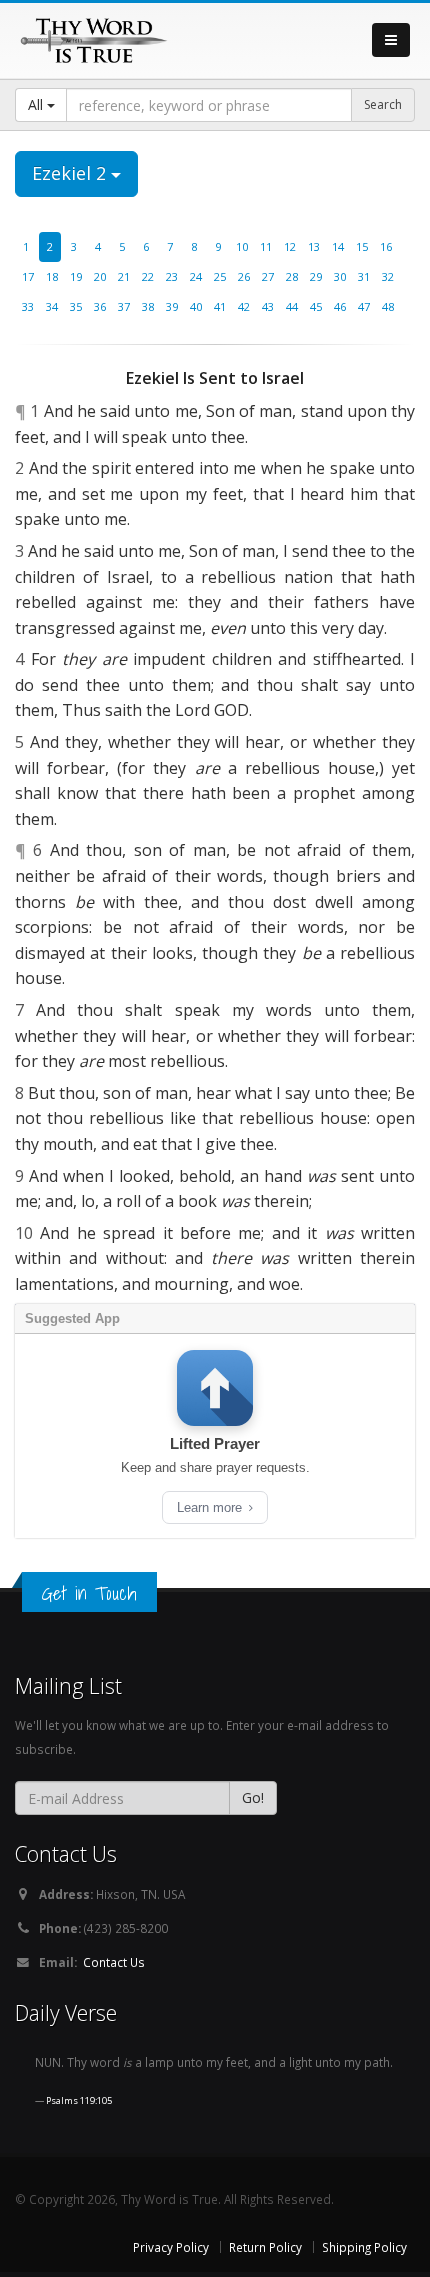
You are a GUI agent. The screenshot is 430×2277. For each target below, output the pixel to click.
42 (244, 306)
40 (196, 306)
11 (266, 246)
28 (292, 276)
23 (172, 276)
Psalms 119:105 (79, 2100)
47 (364, 306)
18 (52, 276)
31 (364, 276)
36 (100, 306)
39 (172, 306)
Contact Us (114, 1962)
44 (292, 306)
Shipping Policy (364, 2247)
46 (340, 306)
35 (76, 306)
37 (124, 306)
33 (28, 306)
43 (268, 306)
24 (196, 276)
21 (124, 276)
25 (220, 276)
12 (290, 246)
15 (362, 246)
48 (388, 306)
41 (220, 306)
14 (338, 246)
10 (242, 246)
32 (388, 276)
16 (386, 246)
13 (314, 246)
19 (76, 276)
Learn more (211, 1507)
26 (244, 276)
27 (268, 276)
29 (316, 276)
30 (340, 276)
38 (148, 306)
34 (52, 306)
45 (316, 306)
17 (28, 276)
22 (148, 276)
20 (100, 276)
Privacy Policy (171, 2247)
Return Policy (265, 2247)
